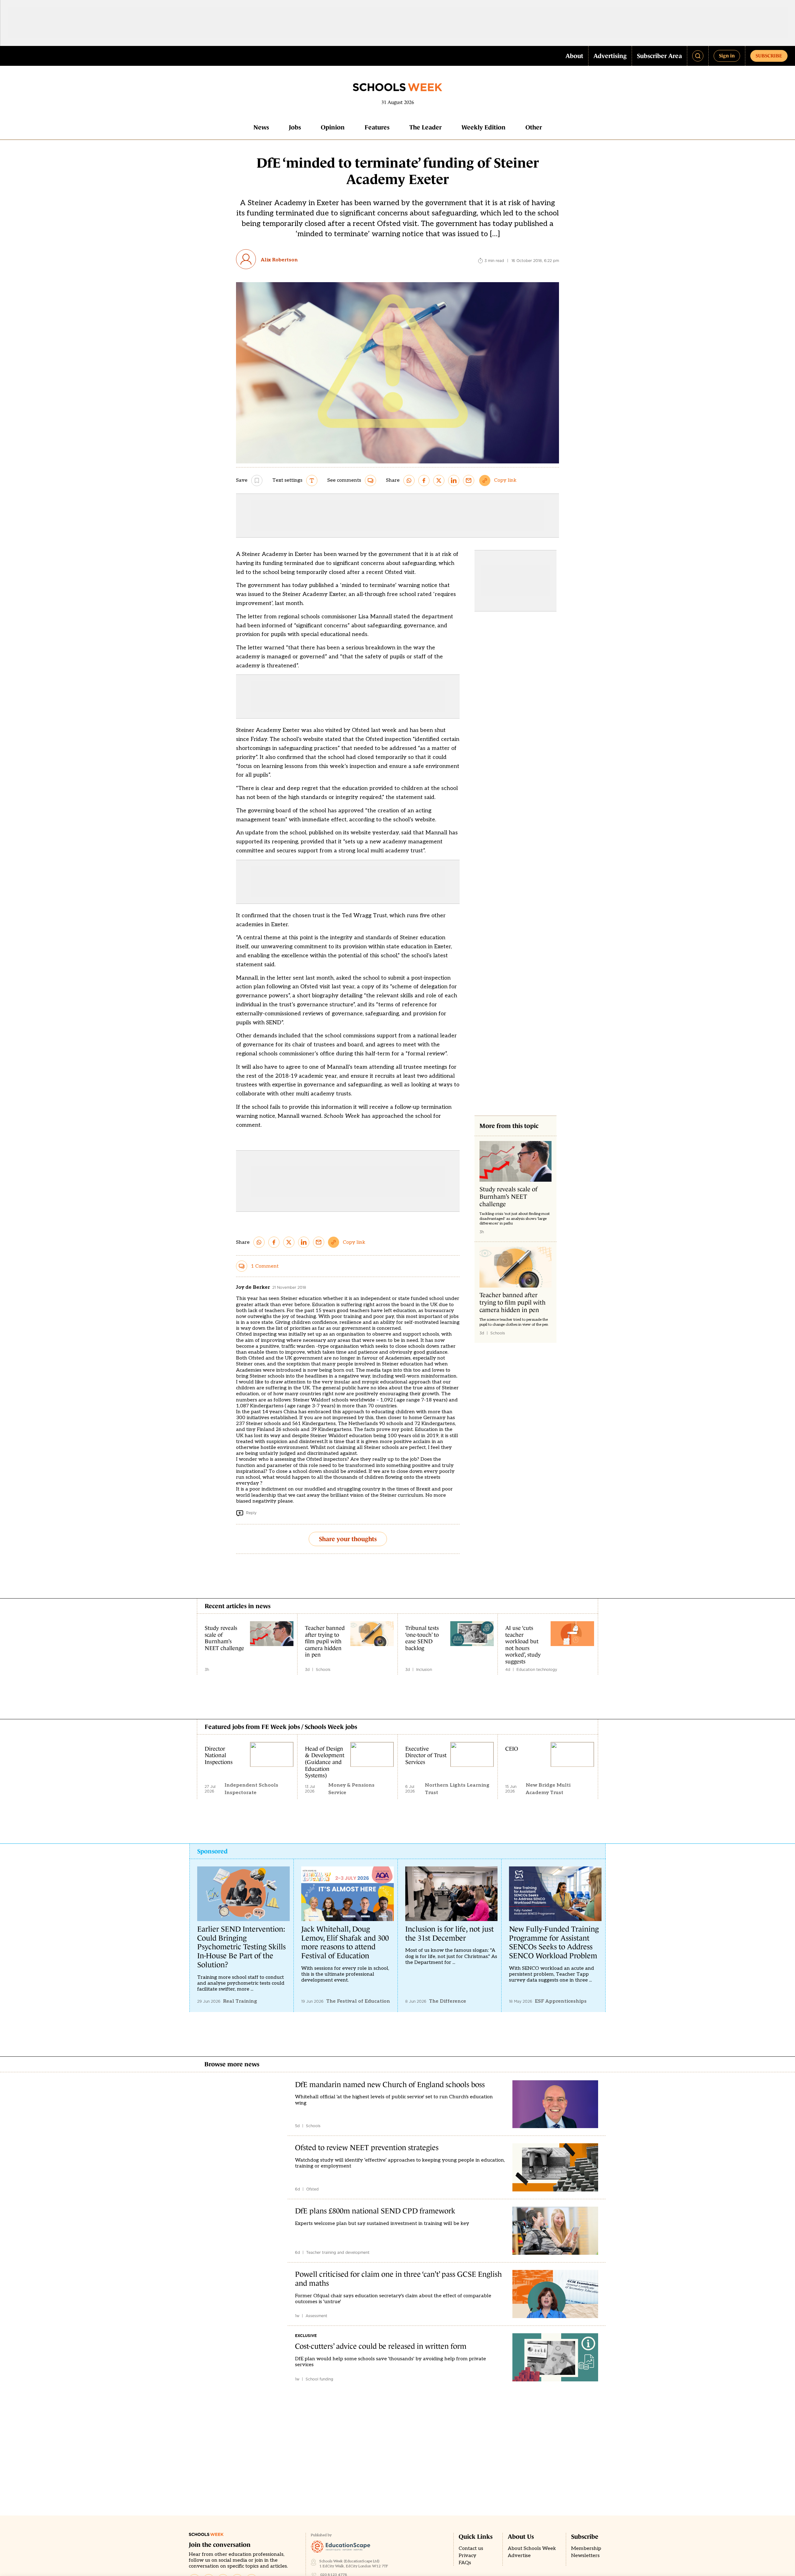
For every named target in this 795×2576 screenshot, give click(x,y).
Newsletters (585, 2556)
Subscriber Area (659, 56)
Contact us (471, 2549)
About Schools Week (532, 2549)
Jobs (295, 127)
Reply (251, 1513)
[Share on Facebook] (424, 480)
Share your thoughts (348, 1539)
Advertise (519, 2556)
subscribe (769, 56)
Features (377, 127)
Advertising (610, 56)
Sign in (727, 56)
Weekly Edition (484, 127)
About (574, 56)
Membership (586, 2549)
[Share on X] (439, 480)
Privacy (468, 2556)
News (261, 127)
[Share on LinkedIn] (454, 480)
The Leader (425, 127)
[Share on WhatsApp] (409, 480)
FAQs (465, 2563)
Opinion (333, 127)
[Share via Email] (469, 480)
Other (534, 127)
